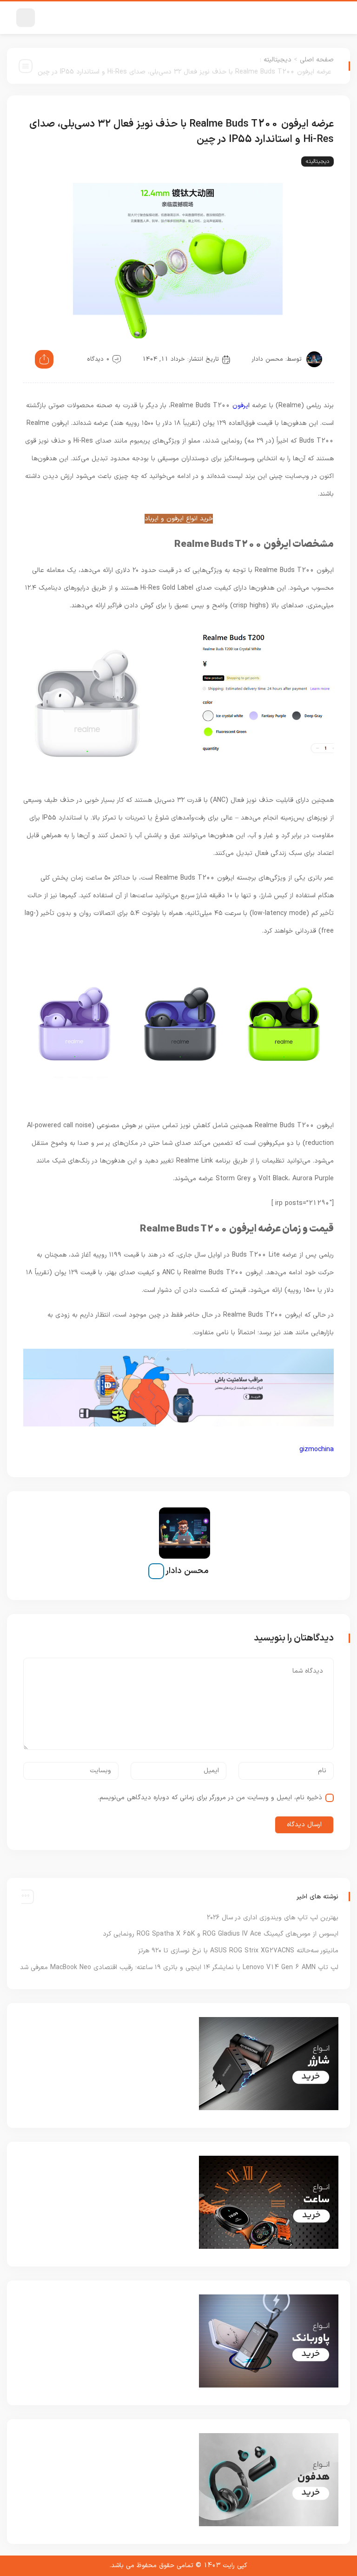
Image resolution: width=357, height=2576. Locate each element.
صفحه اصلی (317, 60)
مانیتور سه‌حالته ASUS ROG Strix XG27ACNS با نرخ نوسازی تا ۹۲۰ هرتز (238, 1951)
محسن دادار (267, 359)
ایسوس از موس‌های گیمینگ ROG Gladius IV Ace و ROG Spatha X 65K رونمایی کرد (221, 1934)
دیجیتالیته (278, 60)
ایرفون (241, 406)
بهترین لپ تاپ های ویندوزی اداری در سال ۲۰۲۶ (273, 1918)
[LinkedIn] (156, 1571)
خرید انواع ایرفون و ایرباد (179, 519)
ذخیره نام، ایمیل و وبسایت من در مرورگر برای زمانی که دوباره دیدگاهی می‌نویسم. (210, 1798)
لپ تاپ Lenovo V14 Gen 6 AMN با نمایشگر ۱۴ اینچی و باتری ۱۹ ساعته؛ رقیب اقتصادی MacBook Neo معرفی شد (179, 1967)
